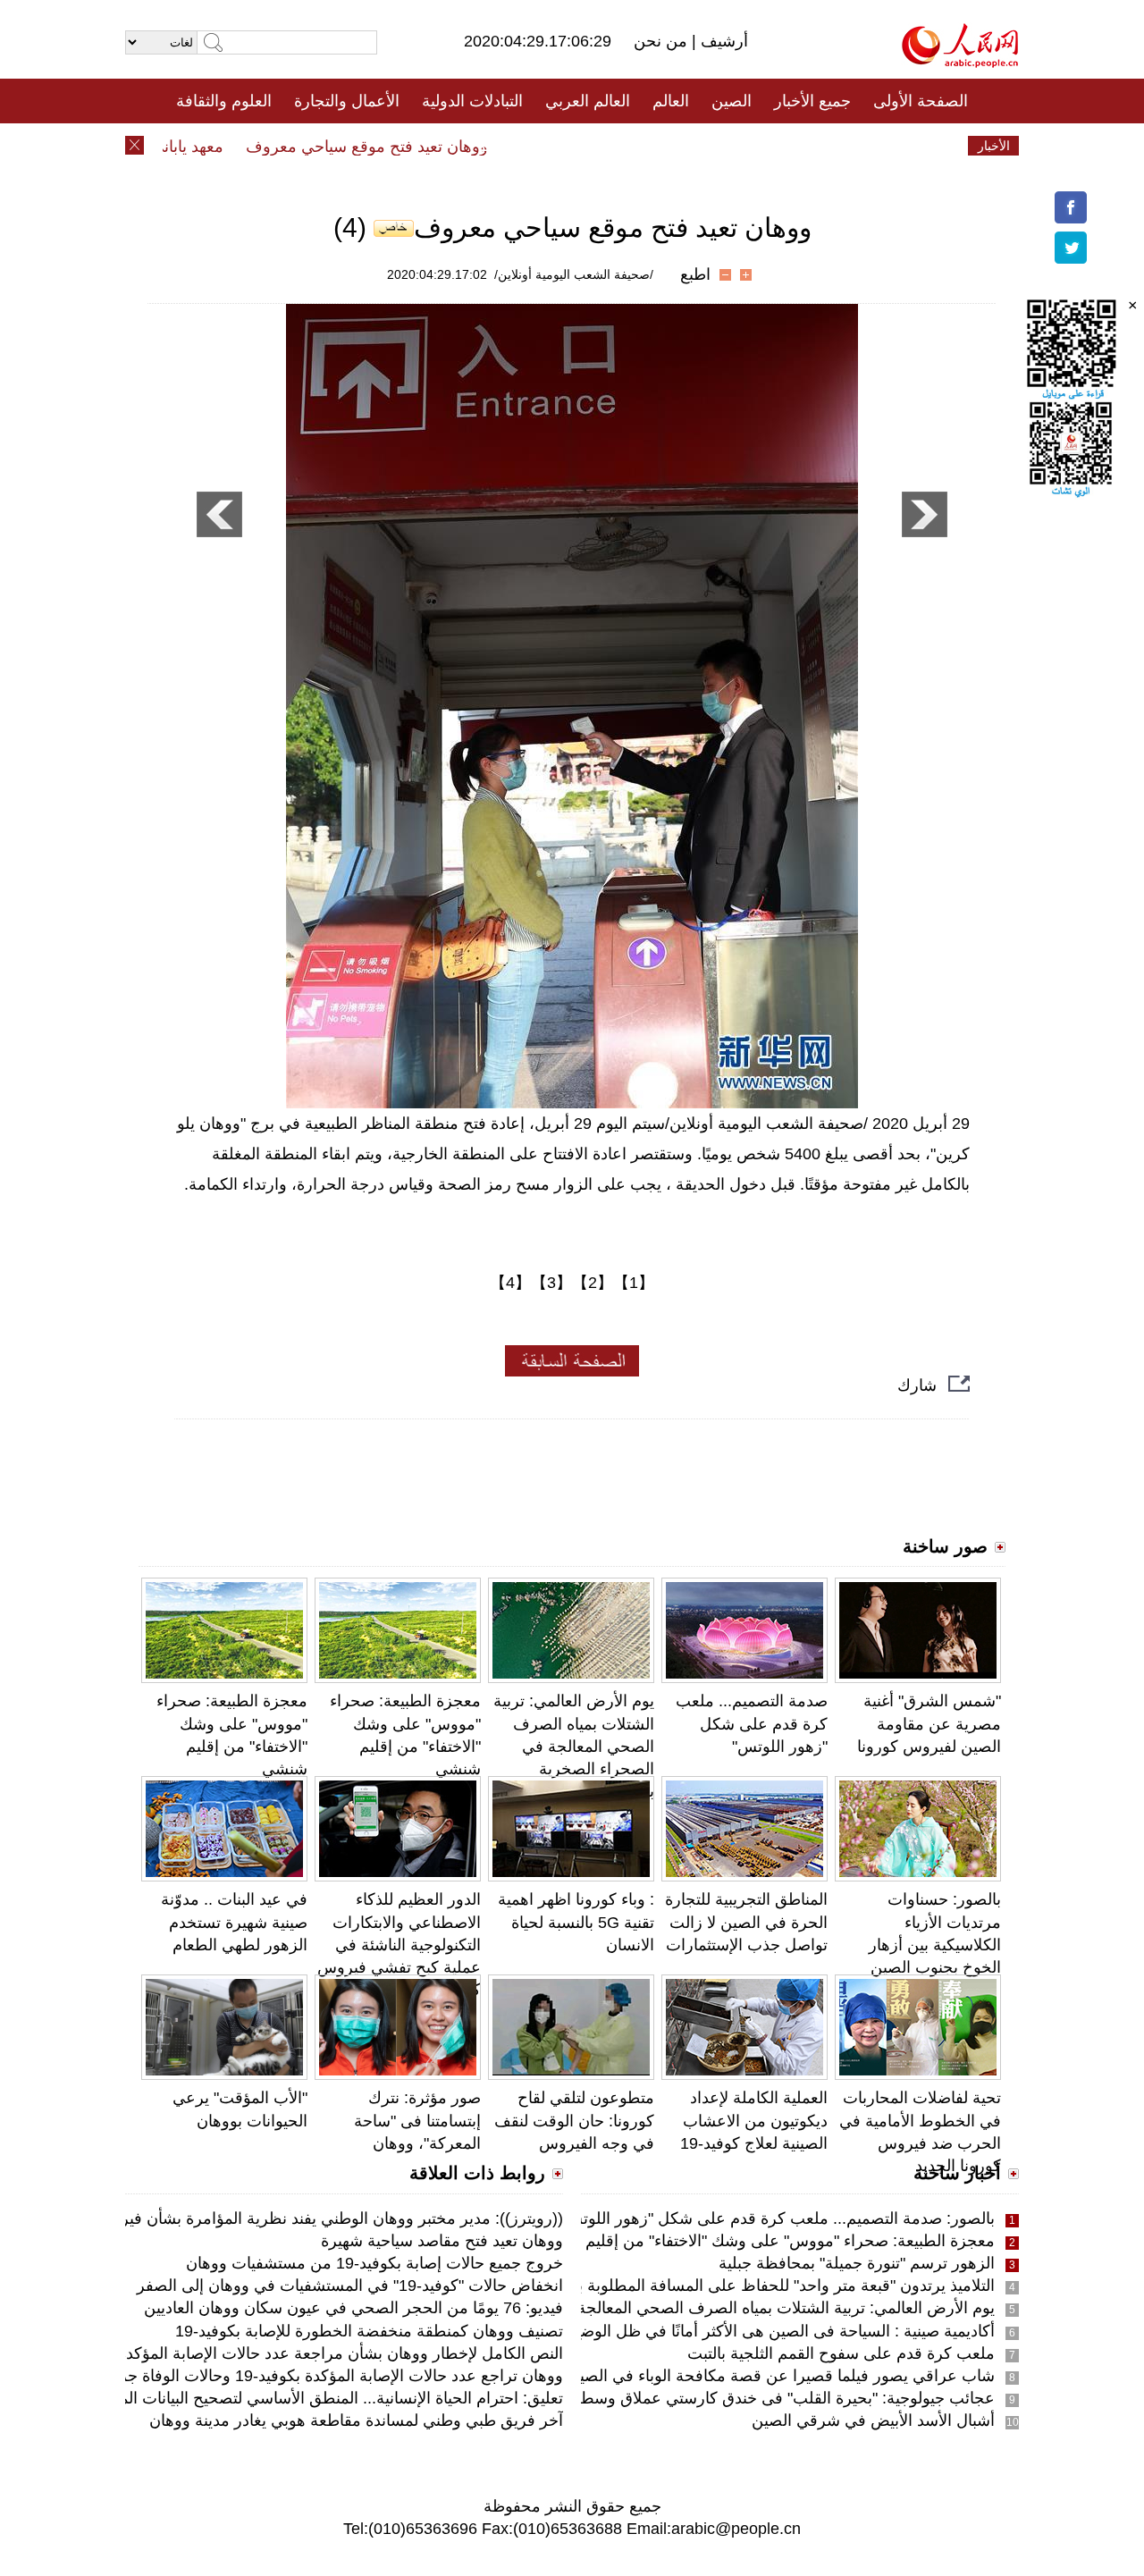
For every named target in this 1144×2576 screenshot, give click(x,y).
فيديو (495, 146)
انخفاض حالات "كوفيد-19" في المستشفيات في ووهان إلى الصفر (350, 2286)
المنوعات (636, 146)
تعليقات (559, 146)
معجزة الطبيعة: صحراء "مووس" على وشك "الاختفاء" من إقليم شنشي (765, 2241)
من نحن (663, 41)
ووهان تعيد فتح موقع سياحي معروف (399, 147)
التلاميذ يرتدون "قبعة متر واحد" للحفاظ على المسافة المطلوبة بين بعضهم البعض (731, 2286)
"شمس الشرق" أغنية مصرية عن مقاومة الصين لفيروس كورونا (929, 1723)
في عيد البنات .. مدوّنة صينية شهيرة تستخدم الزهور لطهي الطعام (234, 1922)
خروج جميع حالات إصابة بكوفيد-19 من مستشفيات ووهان (374, 2263)
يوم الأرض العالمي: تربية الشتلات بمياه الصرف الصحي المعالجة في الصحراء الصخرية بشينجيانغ (574, 1746)
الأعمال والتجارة (347, 101)
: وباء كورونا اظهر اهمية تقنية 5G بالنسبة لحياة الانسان (576, 1922)
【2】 (593, 1283)
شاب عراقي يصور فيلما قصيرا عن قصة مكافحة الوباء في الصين (781, 2376)
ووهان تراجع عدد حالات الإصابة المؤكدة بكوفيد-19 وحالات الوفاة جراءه (331, 2376)
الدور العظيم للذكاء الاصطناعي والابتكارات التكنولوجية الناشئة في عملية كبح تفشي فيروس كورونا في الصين (399, 1945)
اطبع (695, 274)
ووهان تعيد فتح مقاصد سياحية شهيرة (442, 2241)
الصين (732, 101)
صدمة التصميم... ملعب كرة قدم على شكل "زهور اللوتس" (752, 1723)
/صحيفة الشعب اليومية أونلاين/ (574, 274)
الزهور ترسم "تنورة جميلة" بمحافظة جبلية (857, 2263)
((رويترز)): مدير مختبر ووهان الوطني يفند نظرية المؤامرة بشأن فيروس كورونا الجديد (283, 2218)
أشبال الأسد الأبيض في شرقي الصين (873, 2420)
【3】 (551, 1283)
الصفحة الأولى (921, 101)
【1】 (634, 1283)
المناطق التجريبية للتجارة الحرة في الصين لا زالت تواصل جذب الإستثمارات (746, 1922)
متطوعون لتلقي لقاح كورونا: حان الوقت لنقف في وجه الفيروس (574, 2120)
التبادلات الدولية (472, 101)
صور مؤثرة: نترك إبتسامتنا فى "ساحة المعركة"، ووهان (417, 2120)
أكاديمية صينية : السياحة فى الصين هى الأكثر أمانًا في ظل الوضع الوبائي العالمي (733, 2331)
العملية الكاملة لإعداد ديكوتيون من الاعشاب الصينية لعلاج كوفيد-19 (754, 2120)
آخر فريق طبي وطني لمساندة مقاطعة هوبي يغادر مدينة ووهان (356, 2420)
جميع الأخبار (812, 101)
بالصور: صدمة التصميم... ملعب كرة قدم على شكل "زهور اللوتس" (776, 2218)
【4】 (510, 1283)
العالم (671, 101)
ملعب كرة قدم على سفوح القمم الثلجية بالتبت (841, 2353)
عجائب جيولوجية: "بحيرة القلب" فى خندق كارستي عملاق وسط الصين (765, 2398)
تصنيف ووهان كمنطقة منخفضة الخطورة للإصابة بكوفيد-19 (369, 2331)
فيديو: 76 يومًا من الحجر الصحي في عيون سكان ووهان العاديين (353, 2308)
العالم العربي (588, 101)
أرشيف (722, 41)
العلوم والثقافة (224, 101)
